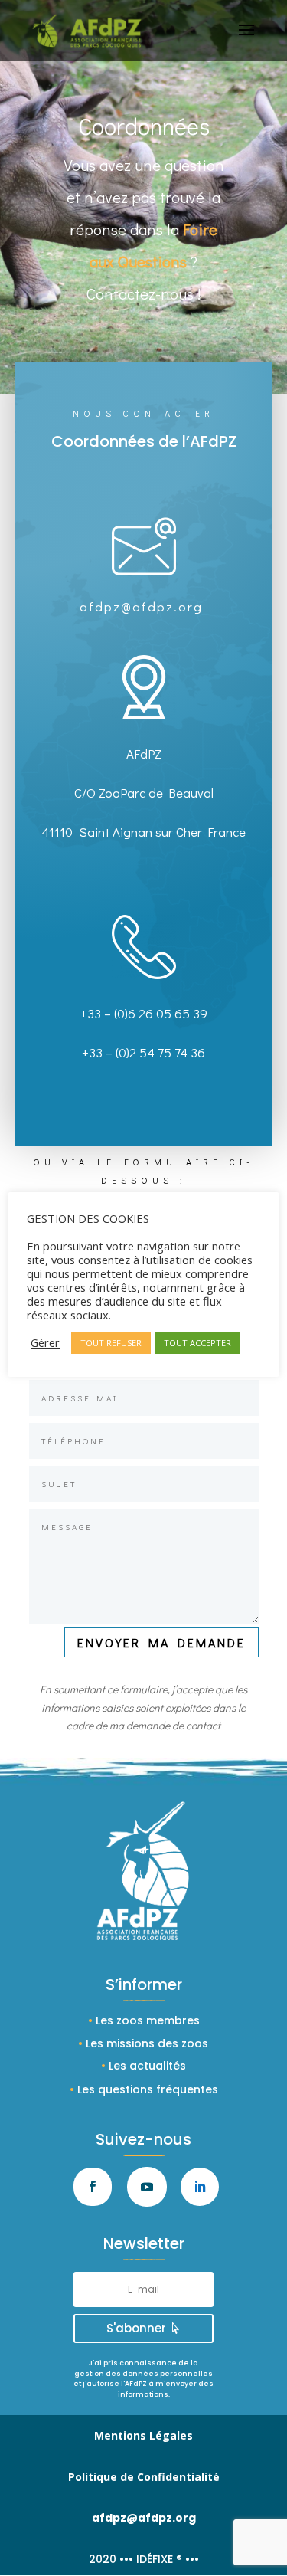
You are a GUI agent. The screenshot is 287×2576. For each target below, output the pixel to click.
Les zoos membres (148, 2020)
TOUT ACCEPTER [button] (197, 1343)
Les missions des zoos (147, 2043)
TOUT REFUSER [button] (111, 1343)
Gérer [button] (45, 1342)
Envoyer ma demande (161, 1642)
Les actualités (147, 2066)
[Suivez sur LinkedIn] (200, 2187)
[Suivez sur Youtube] (147, 2187)
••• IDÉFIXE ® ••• (159, 2559)
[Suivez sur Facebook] (93, 2187)
